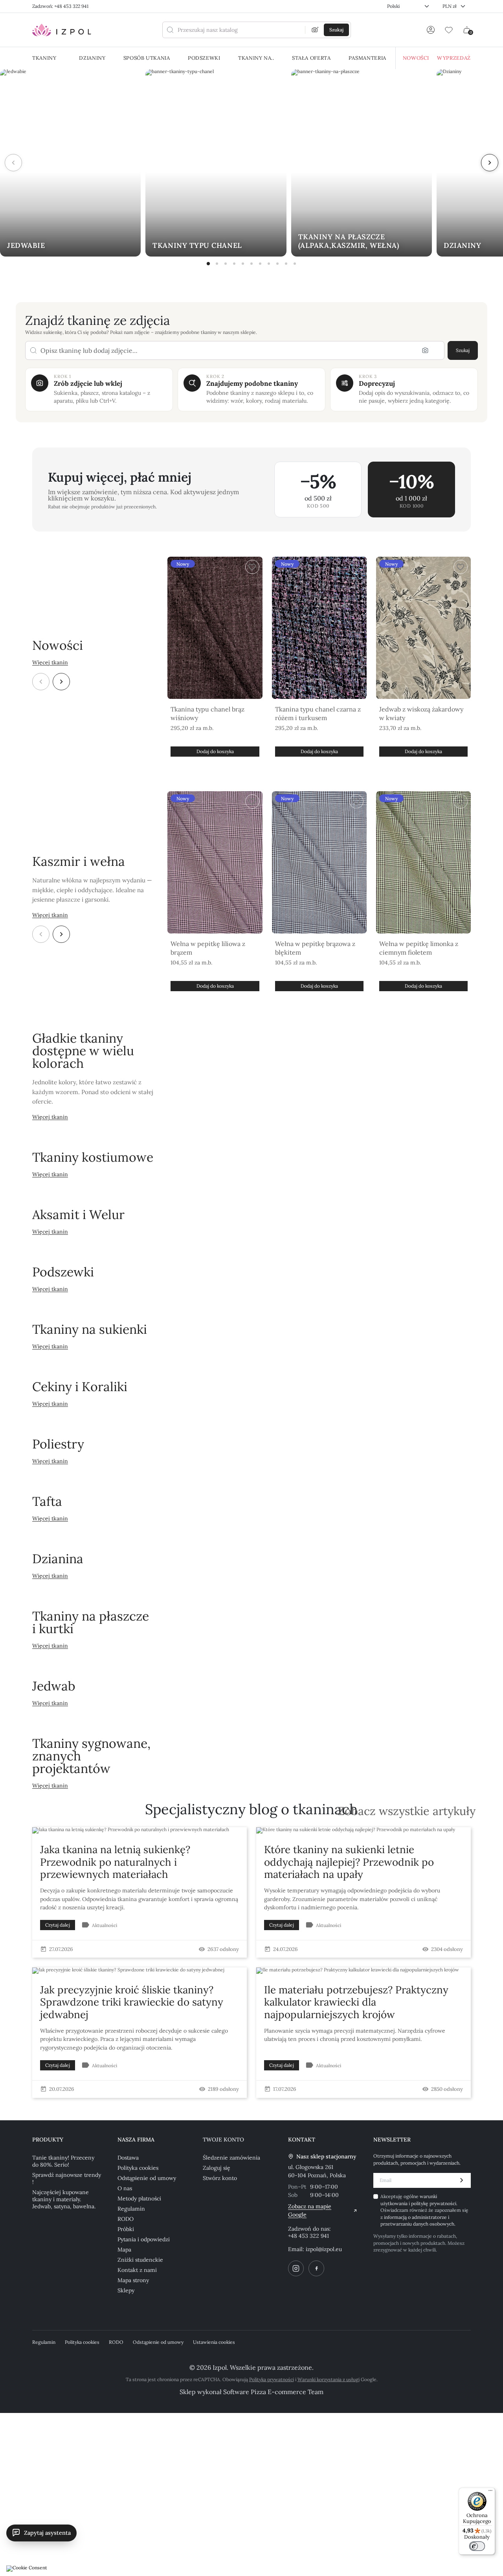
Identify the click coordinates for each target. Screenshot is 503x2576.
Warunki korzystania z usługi (329, 2379)
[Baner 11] (295, 264)
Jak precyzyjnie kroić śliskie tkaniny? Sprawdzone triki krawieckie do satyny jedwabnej (132, 2002)
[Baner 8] (269, 264)
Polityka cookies (138, 2168)
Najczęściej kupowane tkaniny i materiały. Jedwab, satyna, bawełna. (64, 2199)
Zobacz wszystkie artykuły (407, 1811)
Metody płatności (139, 2198)
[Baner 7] (260, 264)
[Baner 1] (208, 264)
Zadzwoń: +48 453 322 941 (60, 6)
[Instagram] (296, 2268)
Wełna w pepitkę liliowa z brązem (208, 948)
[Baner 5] (243, 264)
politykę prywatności (434, 2203)
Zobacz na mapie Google (310, 2210)
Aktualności (105, 1925)
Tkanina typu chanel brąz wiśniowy (207, 713)
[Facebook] (316, 2268)
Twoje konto (223, 2140)
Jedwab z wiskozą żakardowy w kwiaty (421, 713)
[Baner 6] (251, 264)
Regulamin (131, 2209)
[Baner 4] (234, 264)
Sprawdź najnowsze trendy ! (67, 2178)
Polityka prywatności (272, 2379)
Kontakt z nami (137, 2270)
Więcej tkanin (50, 662)
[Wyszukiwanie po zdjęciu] (315, 30)
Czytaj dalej (58, 1925)
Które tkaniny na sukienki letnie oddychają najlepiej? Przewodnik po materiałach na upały (349, 1862)
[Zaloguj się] (431, 30)
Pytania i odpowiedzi (144, 2239)
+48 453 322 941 (308, 2236)
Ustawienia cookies (214, 2342)
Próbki (126, 2229)
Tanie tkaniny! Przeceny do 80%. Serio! (63, 2161)
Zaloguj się (217, 2168)
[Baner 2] (217, 264)
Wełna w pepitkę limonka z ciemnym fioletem (419, 948)
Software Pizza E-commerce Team (273, 2392)
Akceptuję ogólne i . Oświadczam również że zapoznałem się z (424, 2210)
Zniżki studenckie (140, 2260)
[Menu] (490, 2492)
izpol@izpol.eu (324, 2249)
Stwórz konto (220, 2178)
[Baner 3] (226, 264)
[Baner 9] (277, 264)
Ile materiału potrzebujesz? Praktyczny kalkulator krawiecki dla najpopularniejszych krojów (356, 2002)
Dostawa (128, 2158)
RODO (126, 2219)
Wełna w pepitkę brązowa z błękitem (315, 948)
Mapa (124, 2250)
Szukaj (463, 350)
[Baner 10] (286, 264)
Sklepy (126, 2290)
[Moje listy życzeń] (449, 30)
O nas (125, 2188)
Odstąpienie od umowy (147, 2178)
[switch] (477, 2546)
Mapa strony (133, 2280)
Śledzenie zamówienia (231, 2158)
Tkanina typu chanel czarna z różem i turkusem (318, 713)
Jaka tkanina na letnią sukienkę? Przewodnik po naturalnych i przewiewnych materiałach (115, 1862)
